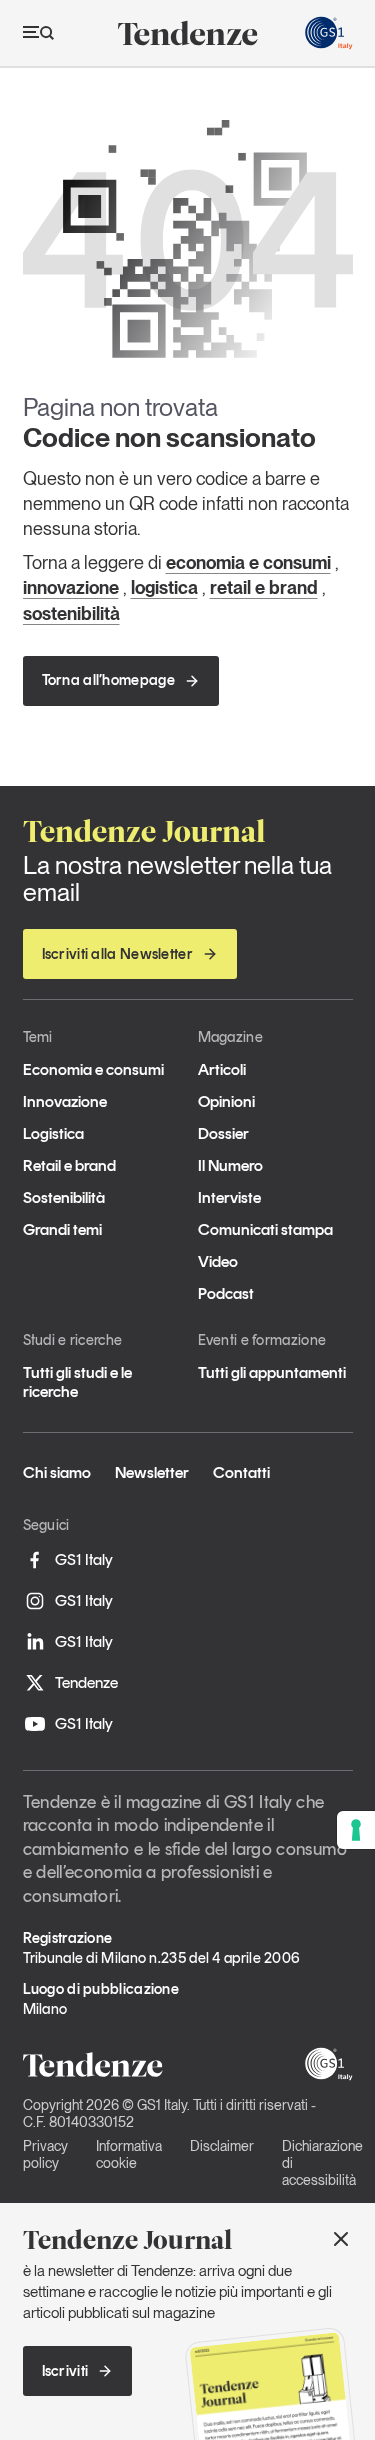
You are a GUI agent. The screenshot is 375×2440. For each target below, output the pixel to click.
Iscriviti (65, 2371)
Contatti (241, 1472)
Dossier (223, 1133)
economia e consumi (248, 562)
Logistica (53, 1133)
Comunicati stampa (265, 1229)
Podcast (226, 1293)
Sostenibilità (64, 1197)
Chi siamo (57, 1472)
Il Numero (230, 1165)
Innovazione (65, 1101)
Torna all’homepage (108, 680)
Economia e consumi (93, 1069)
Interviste (229, 1197)
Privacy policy (45, 2154)
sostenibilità (71, 613)
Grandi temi (62, 1229)
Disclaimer (222, 2146)
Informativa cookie (129, 2154)
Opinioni (226, 1101)
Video (218, 1261)
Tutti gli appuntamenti (272, 1372)
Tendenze (86, 1682)
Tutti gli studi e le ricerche (77, 1382)
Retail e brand (69, 1165)
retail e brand (264, 587)
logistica (164, 587)
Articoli (222, 1069)
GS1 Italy (84, 1559)
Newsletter (152, 1472)
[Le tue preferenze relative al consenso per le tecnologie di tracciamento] (356, 1830)
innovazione (71, 587)
